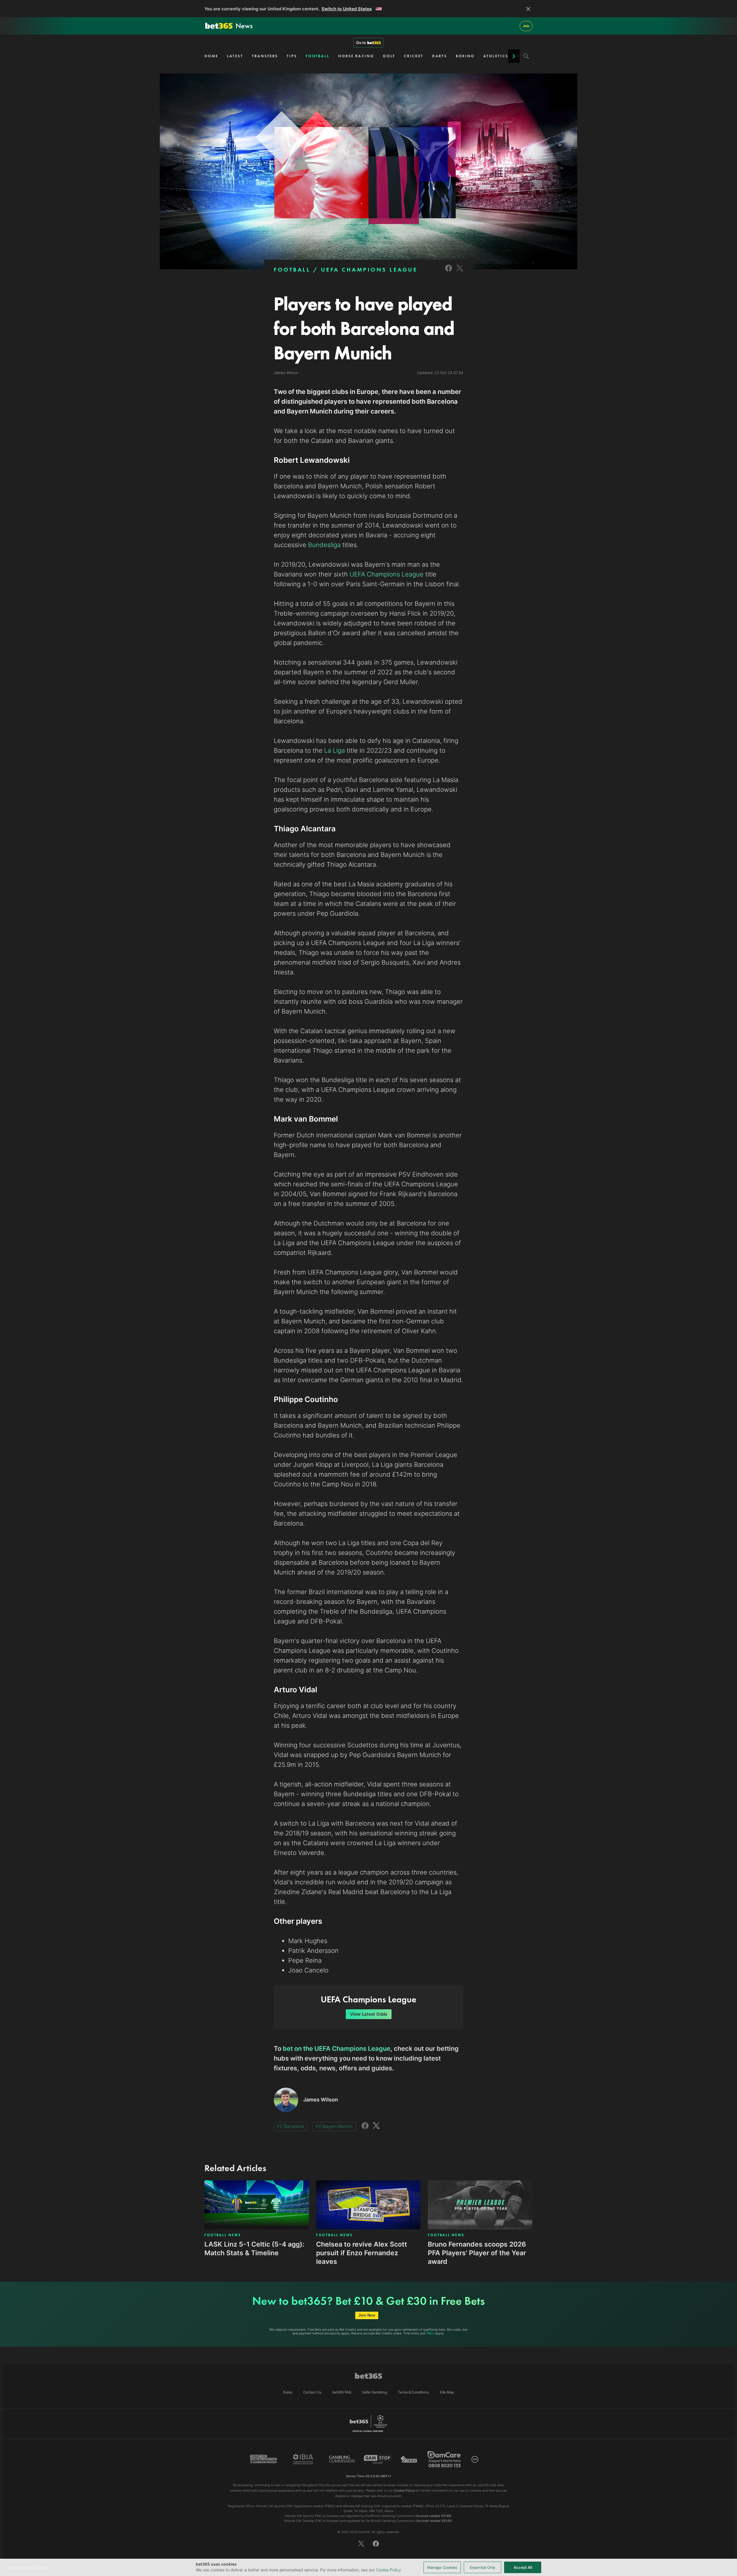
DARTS (440, 56)
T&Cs (430, 2333)
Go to (361, 43)
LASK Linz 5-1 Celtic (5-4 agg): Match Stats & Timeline (254, 2249)
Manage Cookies (442, 2567)
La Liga (334, 750)
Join (526, 26)
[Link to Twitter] (460, 272)
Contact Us (312, 2392)
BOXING (465, 56)
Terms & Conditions (413, 2392)
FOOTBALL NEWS (223, 2235)
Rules (288, 2392)
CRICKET (414, 56)
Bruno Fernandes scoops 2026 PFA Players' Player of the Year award (477, 2253)
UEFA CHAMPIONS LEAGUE (369, 270)
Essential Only (483, 2567)
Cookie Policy (389, 2570)
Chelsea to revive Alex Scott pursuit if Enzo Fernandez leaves (362, 2253)
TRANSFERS (265, 56)
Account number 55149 (434, 2521)
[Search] (526, 56)
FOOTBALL (318, 56)
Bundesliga (324, 545)
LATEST (235, 56)
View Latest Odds (369, 2014)
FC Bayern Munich (334, 2126)
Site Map (447, 2392)
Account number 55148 (433, 2516)
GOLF (389, 56)
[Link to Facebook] (449, 272)
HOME (211, 56)
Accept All (523, 2567)
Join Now (367, 2315)
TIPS (292, 56)
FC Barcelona (290, 2126)
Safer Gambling (375, 2392)
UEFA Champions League (386, 574)
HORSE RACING (356, 56)
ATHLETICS (496, 56)
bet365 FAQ (342, 2392)
